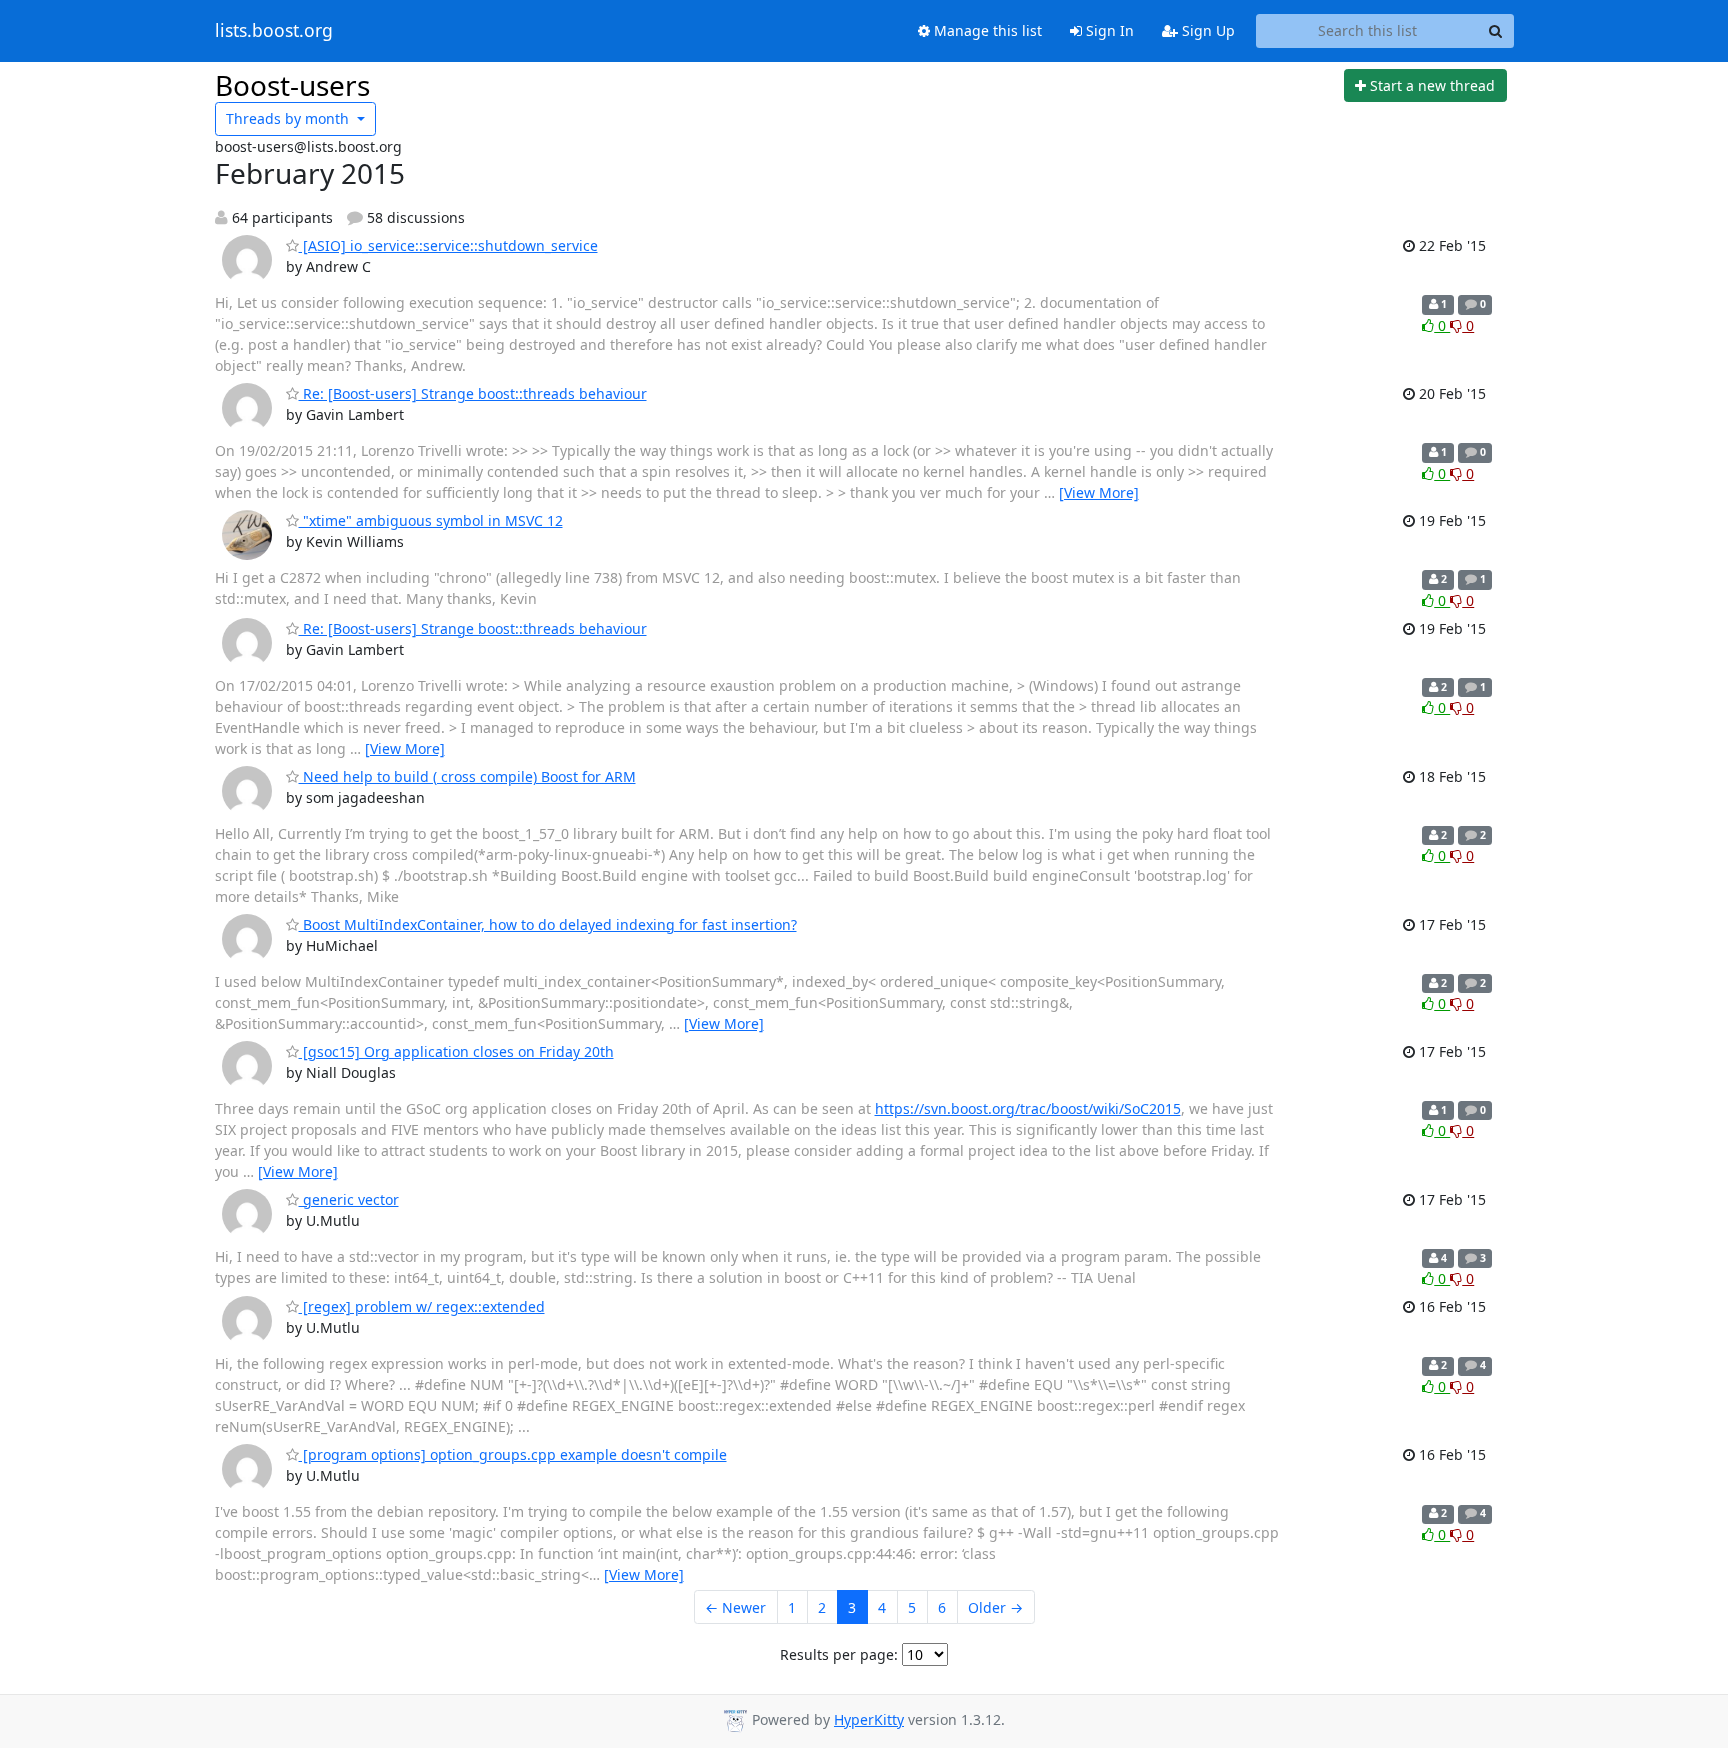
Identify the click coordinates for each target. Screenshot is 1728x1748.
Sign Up (1206, 30)
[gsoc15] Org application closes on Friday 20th (456, 1051)
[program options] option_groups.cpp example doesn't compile (513, 1454)
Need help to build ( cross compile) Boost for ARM (467, 776)
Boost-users (292, 85)
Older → (995, 1607)
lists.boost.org (274, 31)
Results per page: (839, 1654)
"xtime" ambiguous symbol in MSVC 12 (431, 520)
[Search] (1496, 31)
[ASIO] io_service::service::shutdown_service (448, 245)
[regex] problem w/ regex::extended (422, 1306)
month (289, 118)
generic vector (349, 1199)
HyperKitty (869, 1719)
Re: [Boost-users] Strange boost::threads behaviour (473, 393)
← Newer (735, 1607)
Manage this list (986, 30)
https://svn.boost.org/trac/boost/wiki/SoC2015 (1028, 1108)
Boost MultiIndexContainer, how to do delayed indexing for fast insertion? (548, 924)
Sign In (1108, 30)
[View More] (1099, 492)
